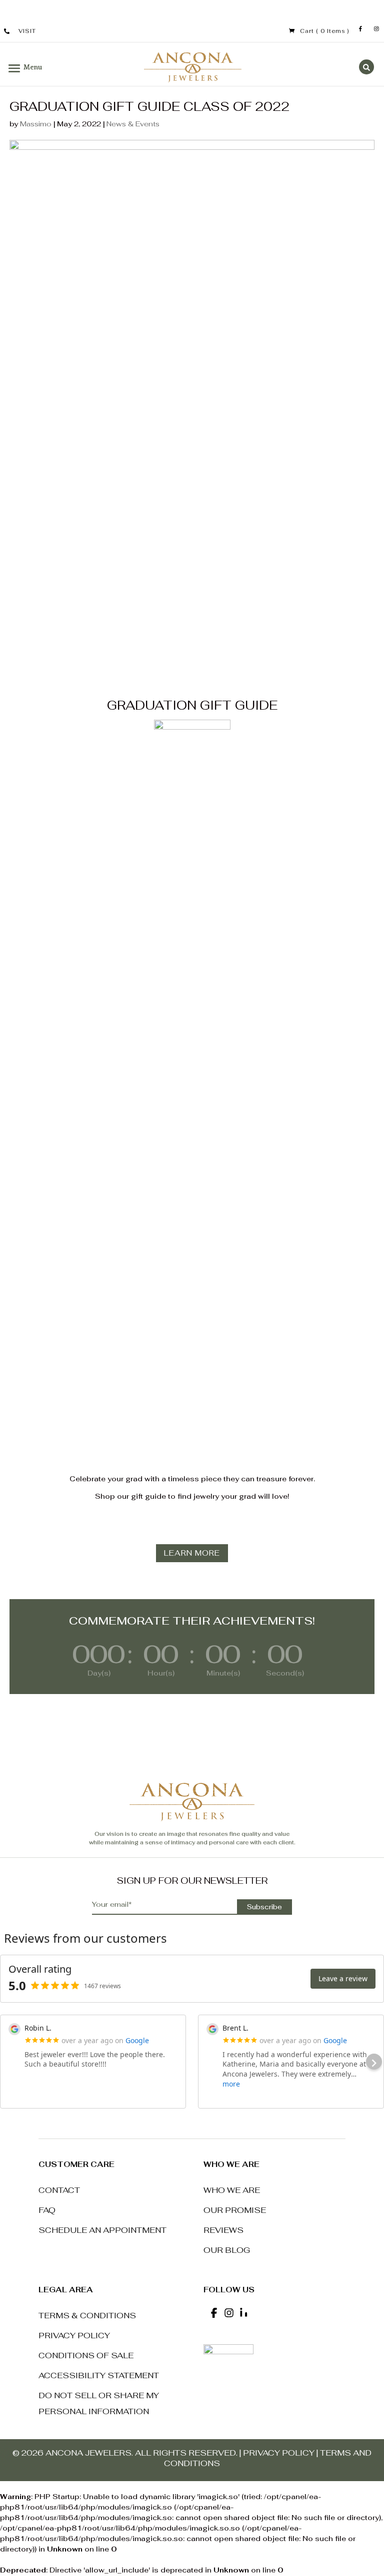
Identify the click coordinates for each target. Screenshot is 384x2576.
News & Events (133, 124)
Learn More (192, 1553)
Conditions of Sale (86, 2356)
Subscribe (264, 1907)
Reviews (223, 2230)
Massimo (36, 124)
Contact (59, 2190)
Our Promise (235, 2210)
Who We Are (232, 2190)
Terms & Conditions (87, 2316)
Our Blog (227, 2250)
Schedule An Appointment (102, 2230)
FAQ (47, 2210)
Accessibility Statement (99, 2375)
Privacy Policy (74, 2336)
